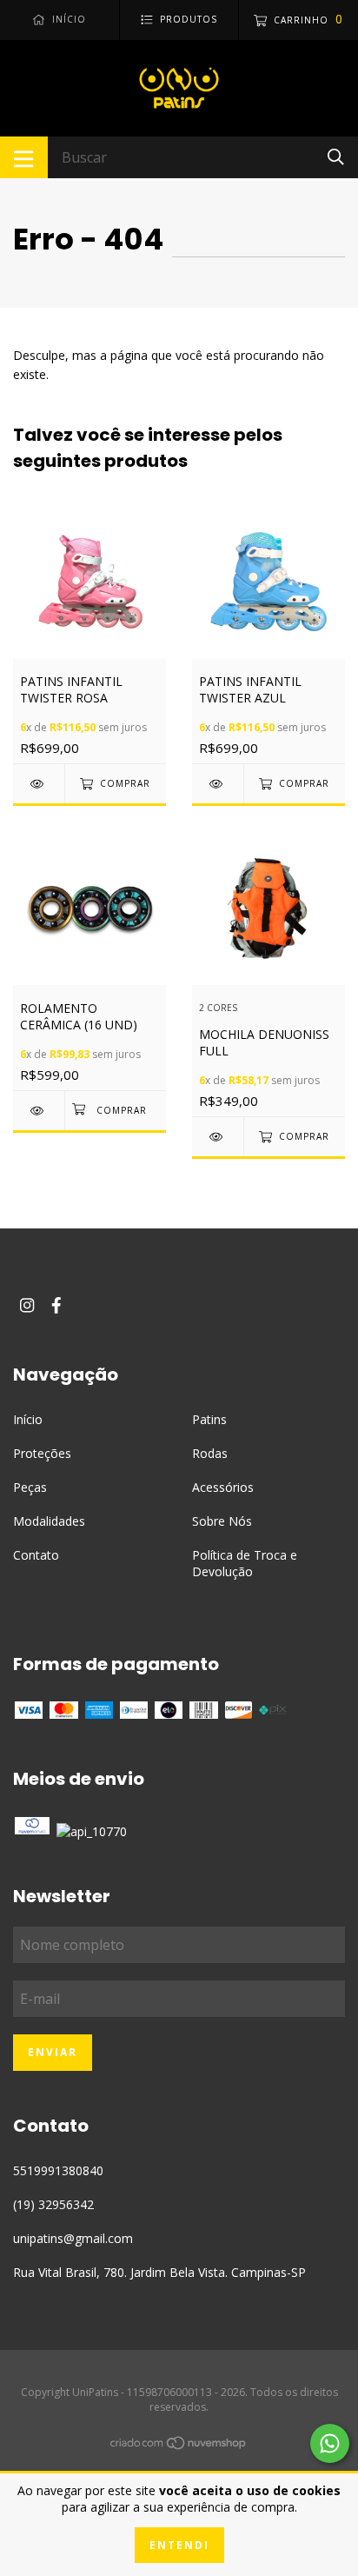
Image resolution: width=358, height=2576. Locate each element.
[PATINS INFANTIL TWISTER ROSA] (39, 784)
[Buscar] (336, 156)
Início (28, 1419)
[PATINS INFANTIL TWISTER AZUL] (218, 784)
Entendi (179, 2545)
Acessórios (223, 1487)
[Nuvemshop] (179, 2445)
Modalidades (49, 1521)
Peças (30, 1487)
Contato (36, 1555)
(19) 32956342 (53, 2204)
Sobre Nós (222, 1521)
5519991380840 (58, 2170)
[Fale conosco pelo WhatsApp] (330, 2443)
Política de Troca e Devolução (245, 1563)
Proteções (42, 1453)
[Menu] (24, 157)
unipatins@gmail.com (73, 2238)
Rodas (210, 1453)
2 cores (218, 1008)
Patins (209, 1419)
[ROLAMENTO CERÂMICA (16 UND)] (39, 1111)
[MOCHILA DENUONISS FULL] (218, 1137)
